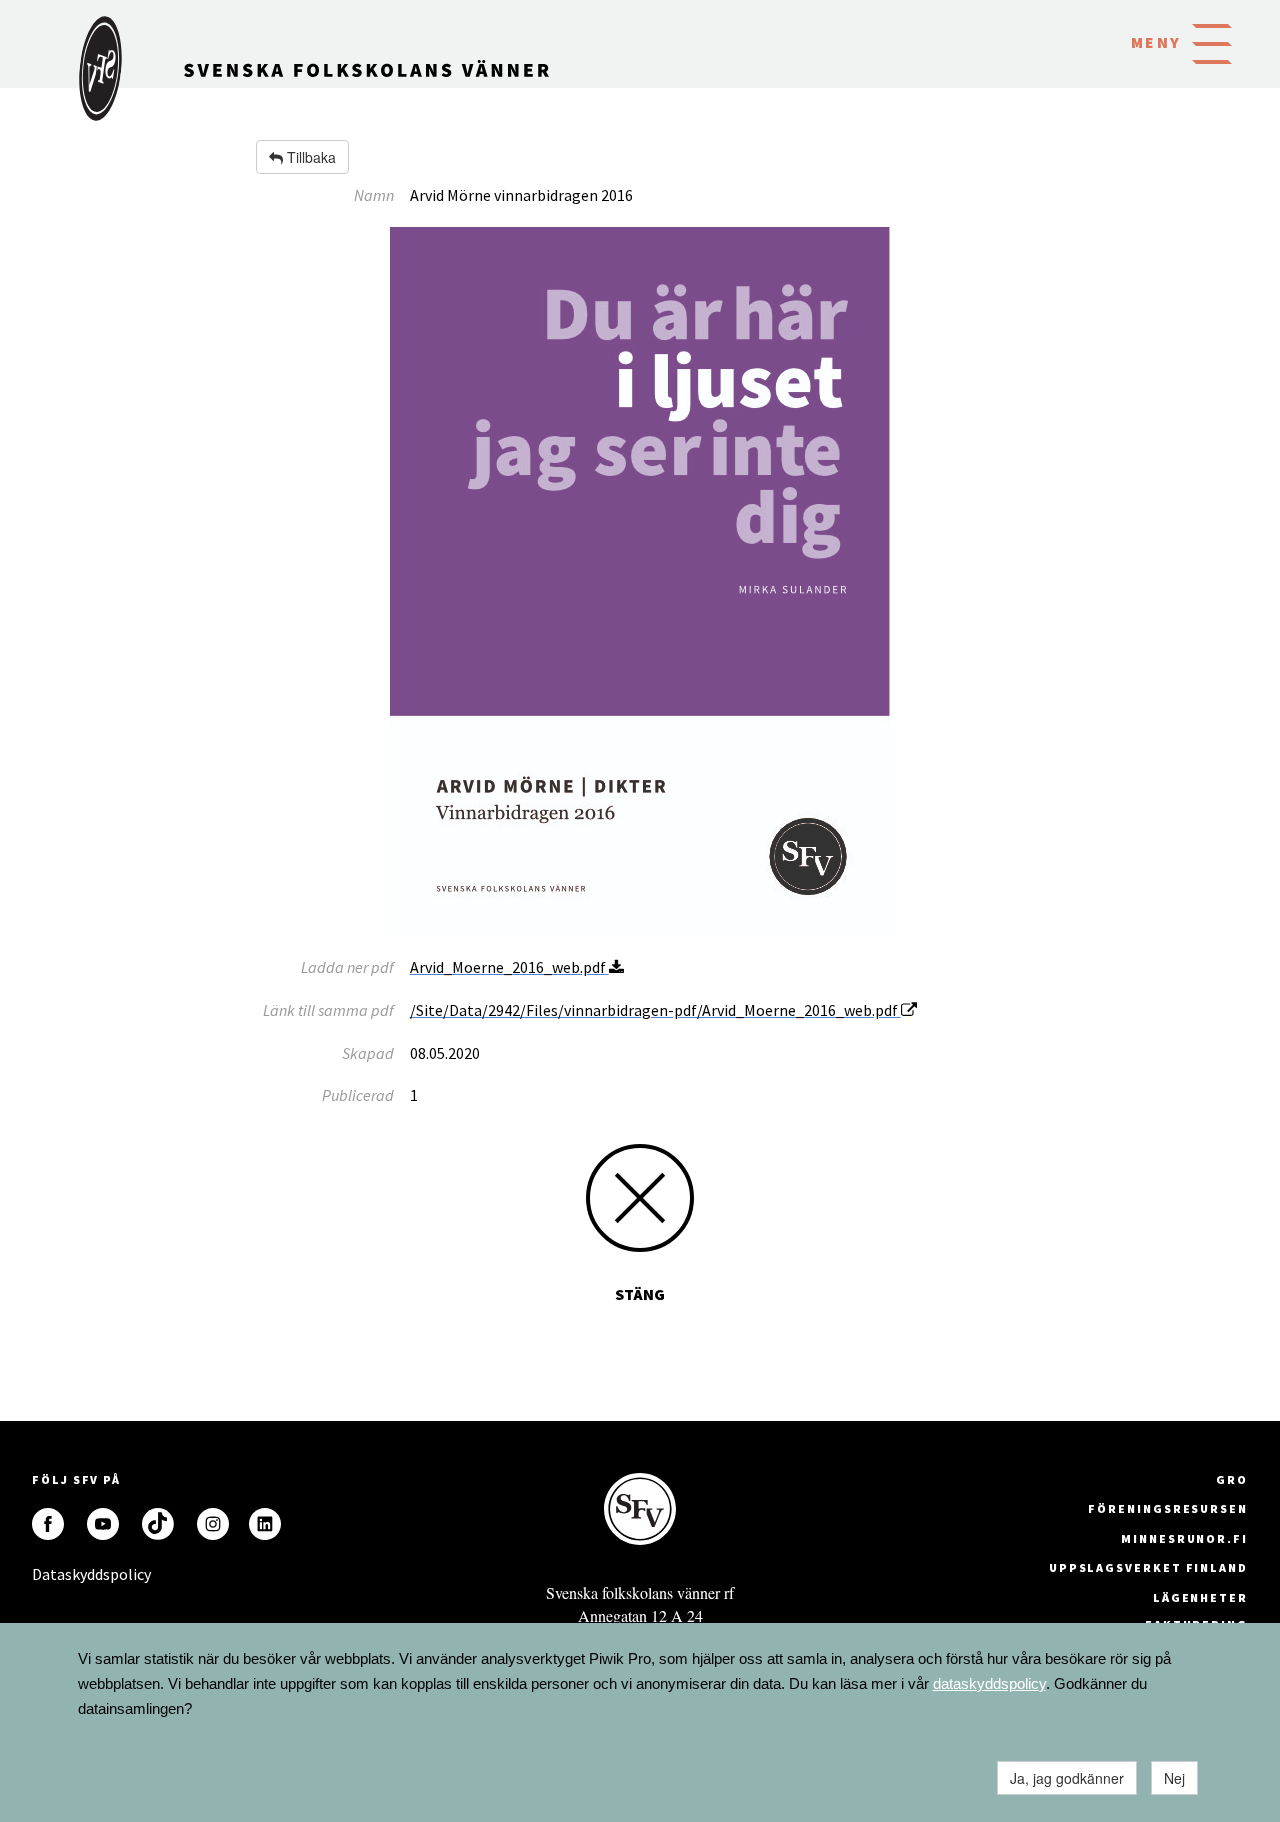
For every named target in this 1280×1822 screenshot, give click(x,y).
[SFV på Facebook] (48, 1524)
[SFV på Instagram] (213, 1524)
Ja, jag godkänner (1067, 1778)
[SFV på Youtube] (103, 1524)
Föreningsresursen (1168, 1508)
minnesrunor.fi (1184, 1538)
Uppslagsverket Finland (1148, 1567)
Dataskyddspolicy (48, 1574)
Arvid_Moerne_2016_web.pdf (509, 967)
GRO (1232, 1479)
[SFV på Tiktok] (158, 1524)
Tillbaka (309, 157)
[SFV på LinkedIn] (265, 1524)
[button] (1212, 42)
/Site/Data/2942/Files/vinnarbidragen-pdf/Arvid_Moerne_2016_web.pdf (655, 1010)
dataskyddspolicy (989, 1683)
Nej (1174, 1778)
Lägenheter (1200, 1597)
